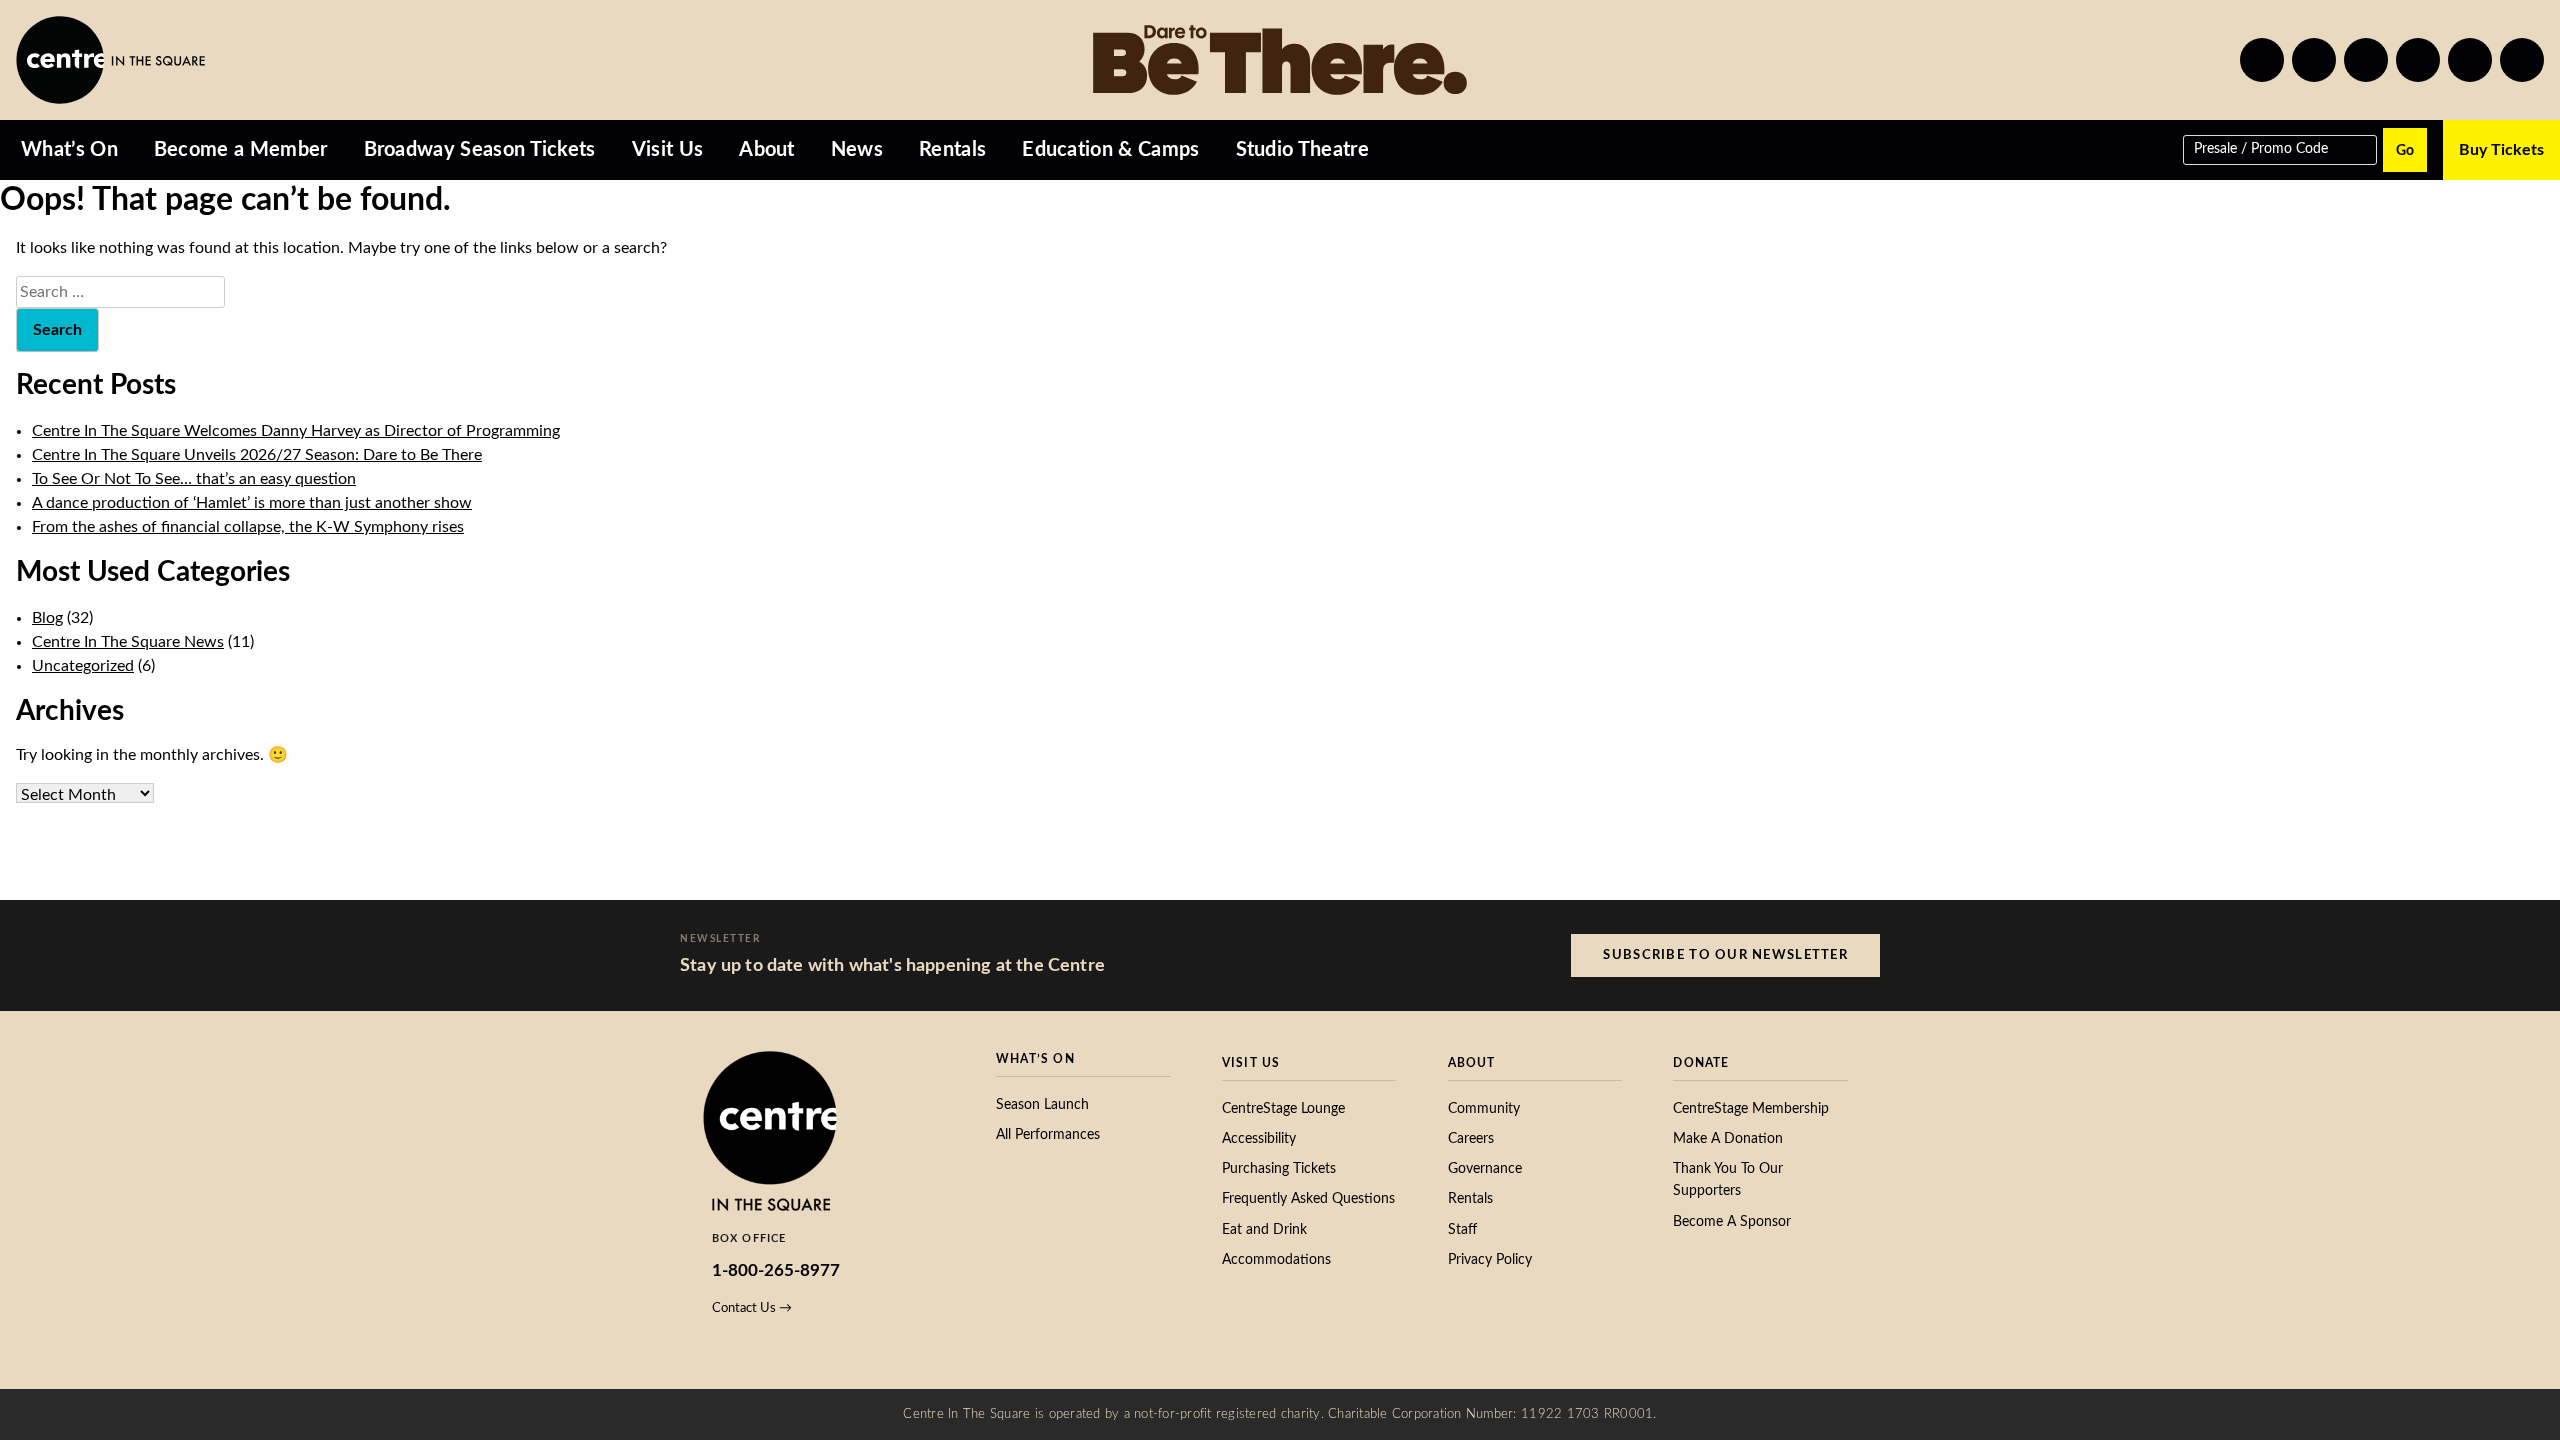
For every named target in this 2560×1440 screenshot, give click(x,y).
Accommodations (1276, 1260)
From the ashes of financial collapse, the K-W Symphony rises (248, 527)
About (767, 150)
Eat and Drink (1264, 1230)
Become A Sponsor (1732, 1222)
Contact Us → (752, 1308)
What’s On (69, 150)
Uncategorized (83, 666)
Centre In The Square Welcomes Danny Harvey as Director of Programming (296, 431)
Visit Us (668, 150)
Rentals (952, 150)
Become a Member (241, 150)
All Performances (1048, 1135)
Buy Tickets (2501, 150)
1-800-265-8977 (776, 1270)
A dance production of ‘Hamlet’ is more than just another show (252, 503)
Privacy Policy (1490, 1260)
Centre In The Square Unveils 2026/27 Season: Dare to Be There (257, 455)
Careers (1471, 1139)
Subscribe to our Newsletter (1725, 955)
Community (1484, 1109)
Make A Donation (1728, 1139)
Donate (1701, 1063)
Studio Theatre (1302, 150)
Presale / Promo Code (2261, 148)
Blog (47, 618)
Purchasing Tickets (1279, 1169)
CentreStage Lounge (1283, 1109)
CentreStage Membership (1751, 1109)
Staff (1462, 1230)
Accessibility (1259, 1139)
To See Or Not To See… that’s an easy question (194, 479)
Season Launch (1042, 1105)
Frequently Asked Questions (1308, 1199)
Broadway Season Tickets (480, 150)
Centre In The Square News (128, 642)
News (857, 150)
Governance (1485, 1169)
